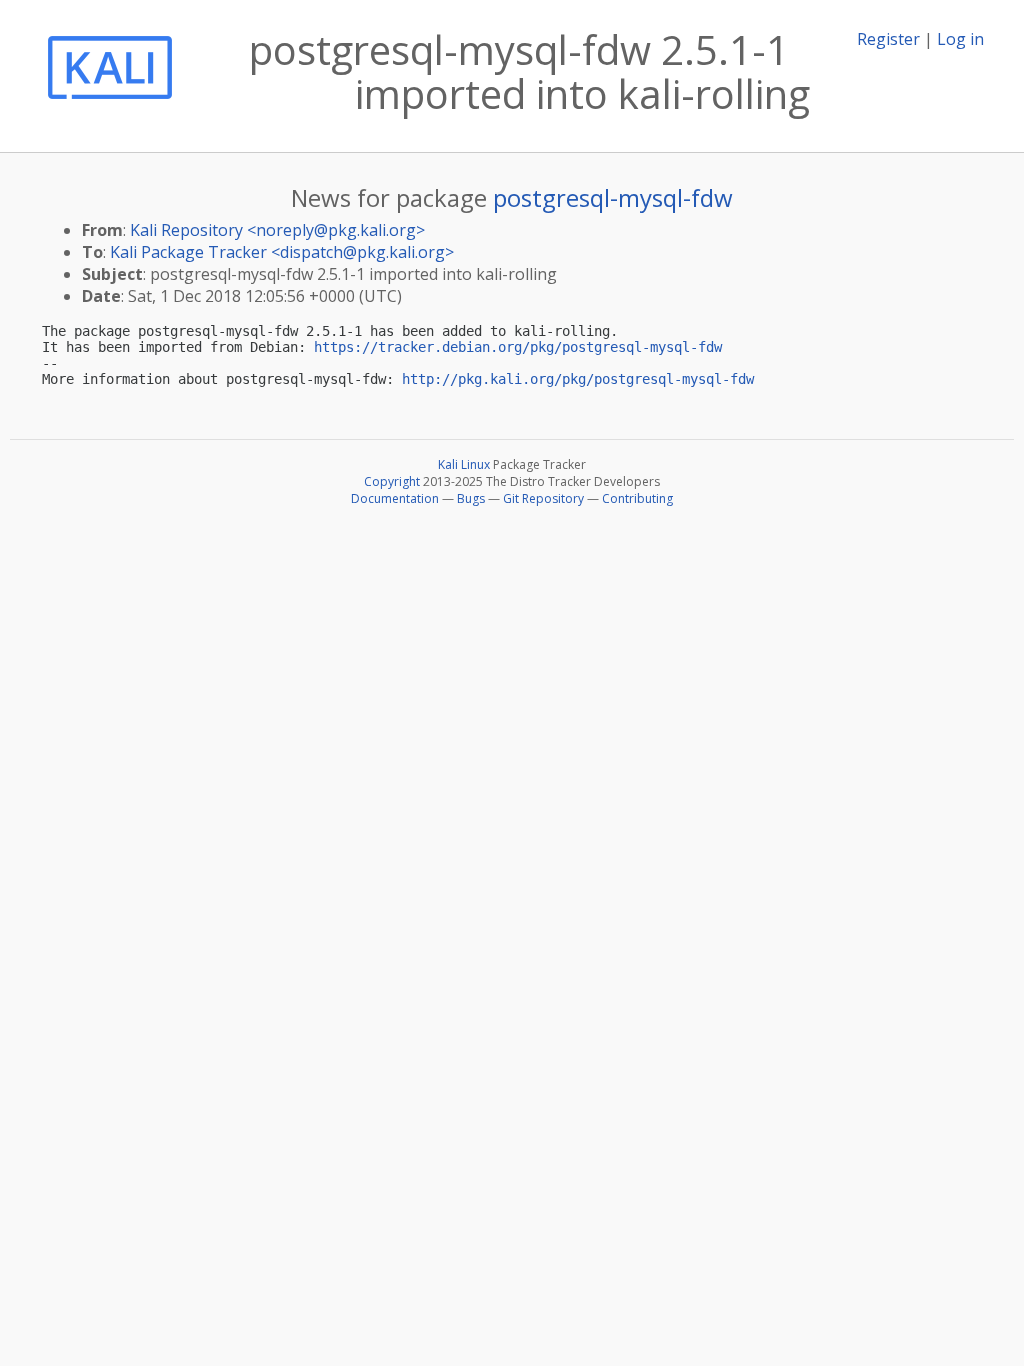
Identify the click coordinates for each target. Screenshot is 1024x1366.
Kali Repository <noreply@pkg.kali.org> (277, 230)
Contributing (637, 498)
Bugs (471, 498)
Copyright (392, 481)
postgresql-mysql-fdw (613, 197)
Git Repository (543, 498)
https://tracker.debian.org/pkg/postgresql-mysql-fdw (518, 347)
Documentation (395, 498)
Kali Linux (464, 464)
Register (888, 39)
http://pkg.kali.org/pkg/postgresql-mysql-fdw (578, 379)
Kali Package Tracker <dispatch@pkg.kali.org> (282, 252)
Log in (960, 39)
